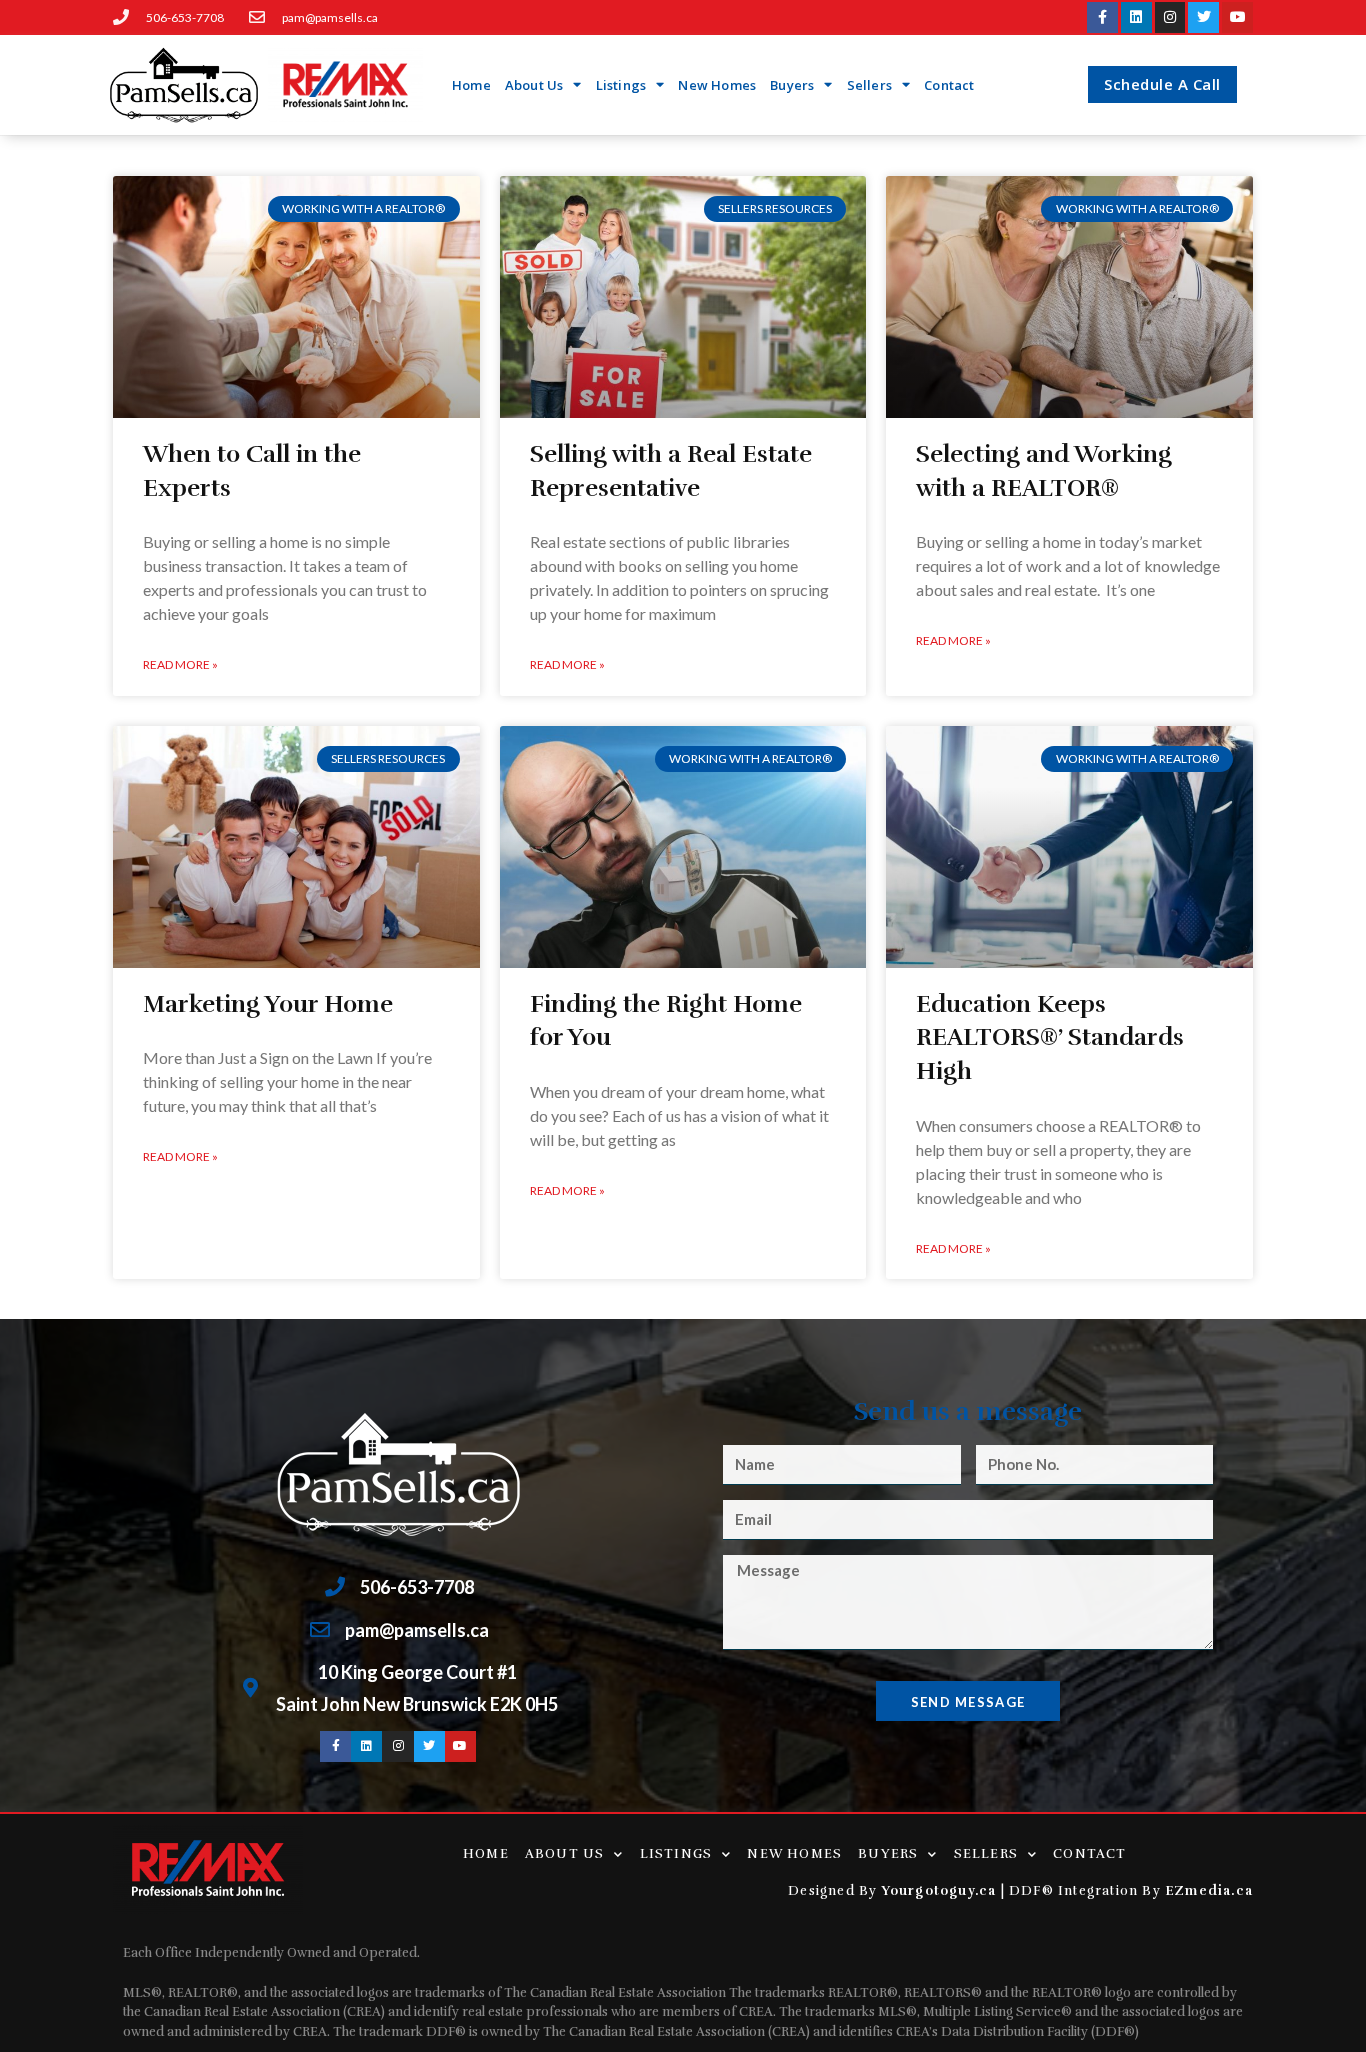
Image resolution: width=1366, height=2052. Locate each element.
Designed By (834, 1891)
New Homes (717, 85)
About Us (534, 85)
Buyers (792, 85)
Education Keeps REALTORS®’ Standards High (1050, 1037)
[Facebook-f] (1102, 17)
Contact (949, 85)
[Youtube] (1237, 17)
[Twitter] (1203, 17)
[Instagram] (1170, 17)
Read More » (180, 664)
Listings (621, 85)
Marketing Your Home (268, 1004)
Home (471, 85)
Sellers (869, 85)
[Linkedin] (1136, 17)
